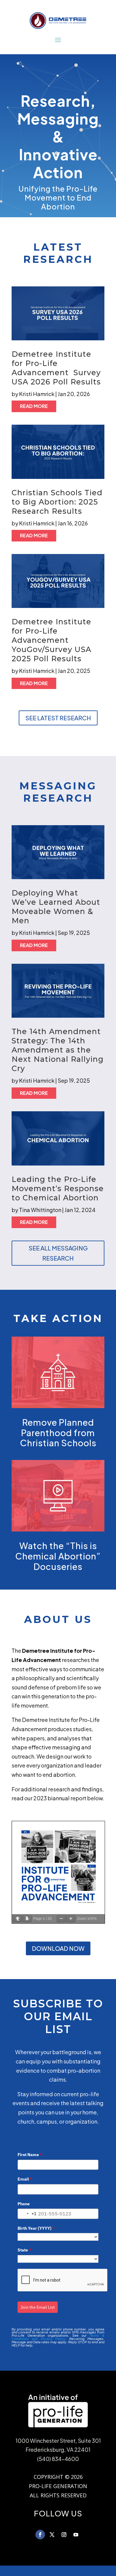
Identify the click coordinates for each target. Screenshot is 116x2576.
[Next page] (27, 1919)
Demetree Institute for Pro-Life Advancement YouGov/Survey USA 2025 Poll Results (51, 640)
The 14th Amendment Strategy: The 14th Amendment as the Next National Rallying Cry (58, 1050)
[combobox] (27, 2214)
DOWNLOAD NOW (58, 1948)
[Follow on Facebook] (40, 2535)
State (24, 2250)
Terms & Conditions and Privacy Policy (58, 2337)
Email (25, 2179)
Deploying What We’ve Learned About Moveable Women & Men (56, 907)
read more (34, 406)
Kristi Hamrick (37, 394)
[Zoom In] (71, 1919)
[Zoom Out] (61, 1919)
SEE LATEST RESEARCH (58, 718)
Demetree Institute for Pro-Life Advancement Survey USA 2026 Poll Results (57, 368)
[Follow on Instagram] (64, 2535)
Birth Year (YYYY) (36, 2228)
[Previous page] (18, 1919)
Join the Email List (38, 2307)
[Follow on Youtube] (76, 2535)
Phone (24, 2204)
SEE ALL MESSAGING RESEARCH (58, 1253)
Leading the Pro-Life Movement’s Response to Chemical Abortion (58, 1188)
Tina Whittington (40, 1210)
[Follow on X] (52, 2535)
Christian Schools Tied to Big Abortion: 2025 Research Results (57, 502)
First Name (30, 2155)
